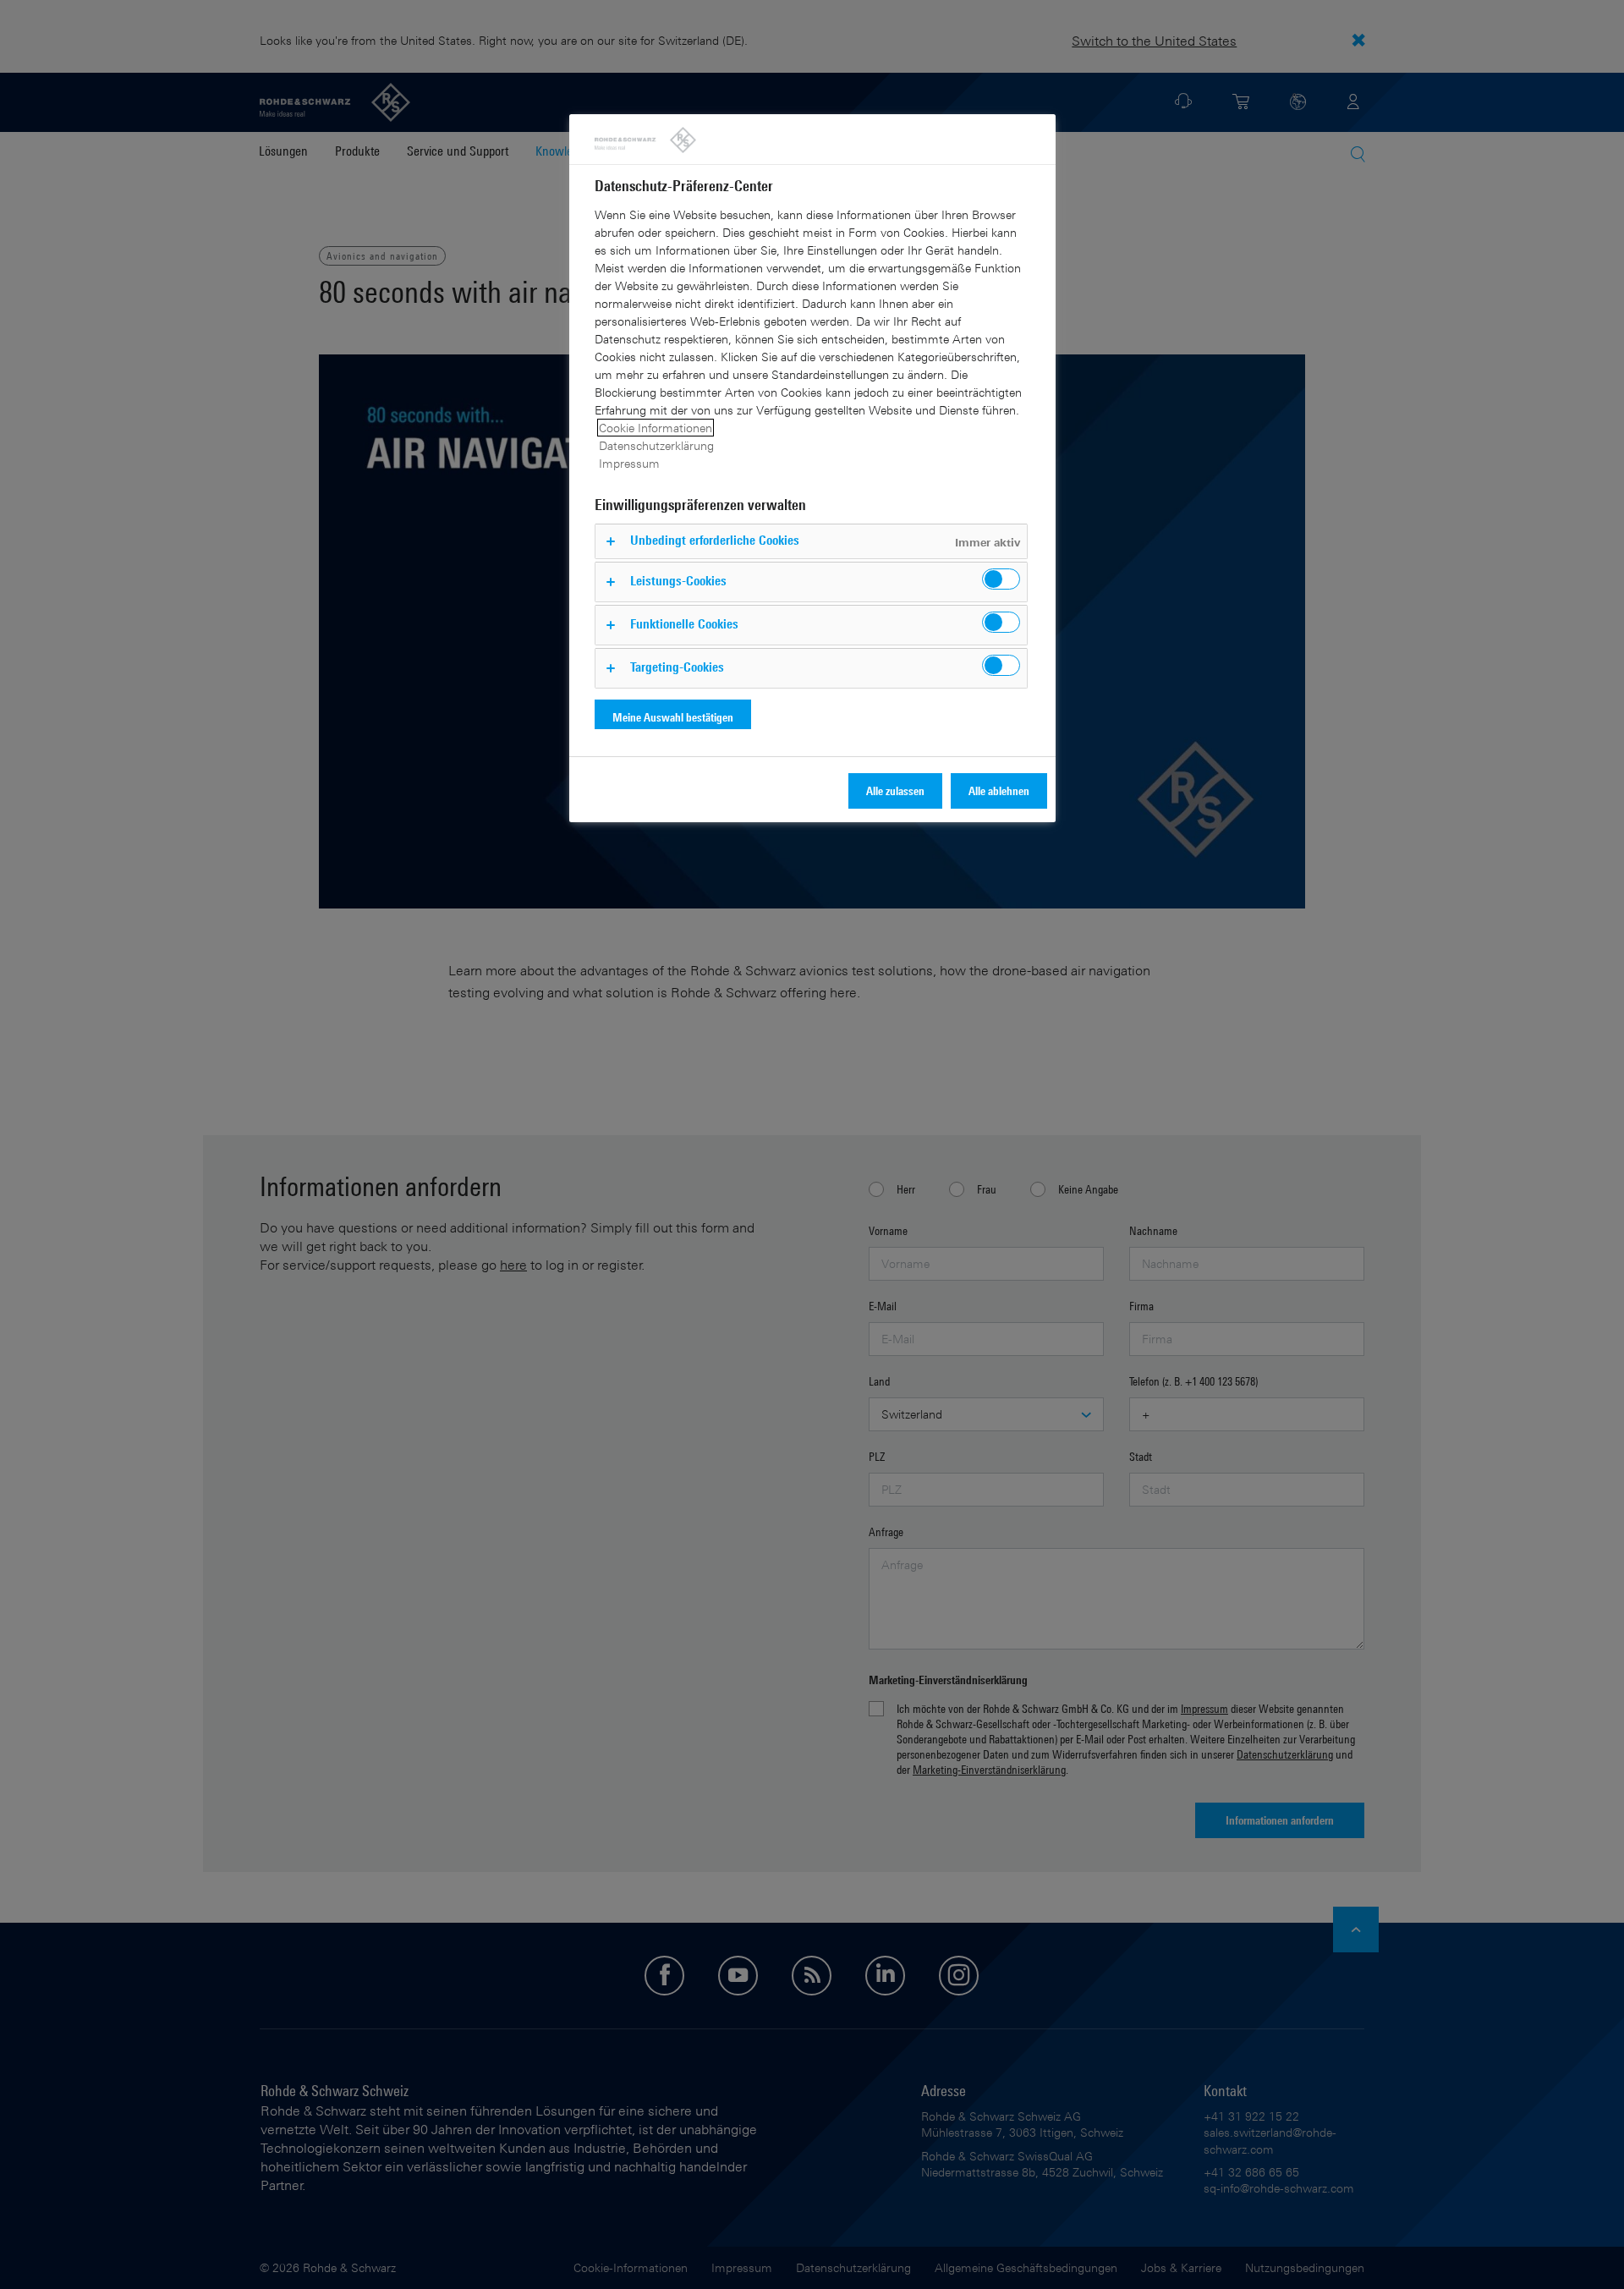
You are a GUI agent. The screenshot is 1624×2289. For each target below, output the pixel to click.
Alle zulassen (895, 790)
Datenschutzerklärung (656, 445)
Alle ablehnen (999, 790)
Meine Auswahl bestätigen (673, 717)
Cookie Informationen (656, 428)
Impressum (629, 463)
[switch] (1001, 579)
